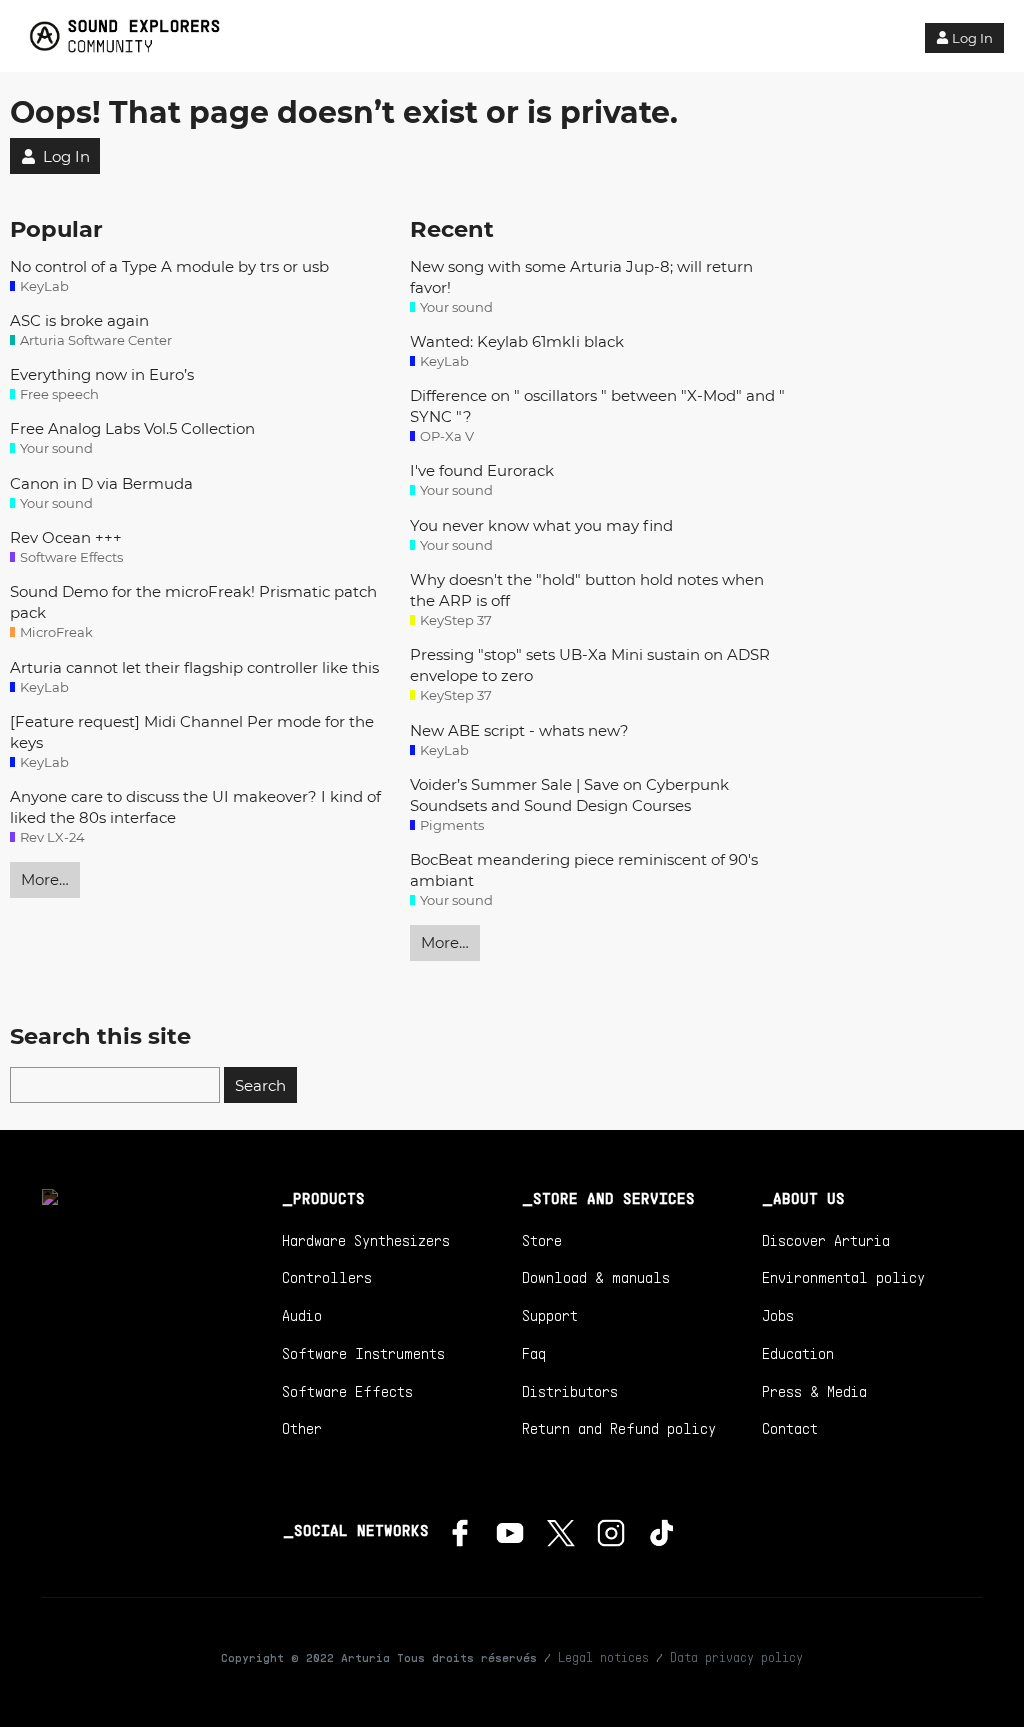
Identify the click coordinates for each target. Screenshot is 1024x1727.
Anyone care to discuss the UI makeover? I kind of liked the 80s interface (195, 807)
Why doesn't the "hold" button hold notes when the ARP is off (587, 590)
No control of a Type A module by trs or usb (169, 266)
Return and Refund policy (619, 1428)
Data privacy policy (736, 1657)
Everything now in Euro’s (102, 374)
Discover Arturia (826, 1240)
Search (260, 1085)
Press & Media (814, 1391)
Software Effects (347, 1391)
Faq (534, 1353)
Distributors (570, 1391)
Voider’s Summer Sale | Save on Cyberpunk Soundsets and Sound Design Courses (569, 795)
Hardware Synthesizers (366, 1240)
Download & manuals (596, 1277)
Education (798, 1353)
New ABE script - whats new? (519, 730)
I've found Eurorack (482, 470)
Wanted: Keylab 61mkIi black (517, 341)
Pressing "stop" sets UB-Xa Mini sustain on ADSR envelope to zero (590, 665)
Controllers (327, 1277)
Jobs (778, 1315)
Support (550, 1315)
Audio (302, 1315)
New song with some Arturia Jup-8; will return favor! (581, 277)
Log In (972, 38)
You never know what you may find (541, 525)
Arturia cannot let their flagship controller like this (194, 667)
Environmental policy (843, 1277)
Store (542, 1240)
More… (45, 879)
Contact (790, 1428)
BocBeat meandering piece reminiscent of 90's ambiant (584, 870)
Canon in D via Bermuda (101, 483)
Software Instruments (363, 1353)
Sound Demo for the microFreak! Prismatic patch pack (193, 602)
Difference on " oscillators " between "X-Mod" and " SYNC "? (597, 406)
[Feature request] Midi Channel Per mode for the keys (192, 732)
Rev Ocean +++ (66, 537)
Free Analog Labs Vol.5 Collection (132, 428)
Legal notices (603, 1657)
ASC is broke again (79, 320)
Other (302, 1428)
